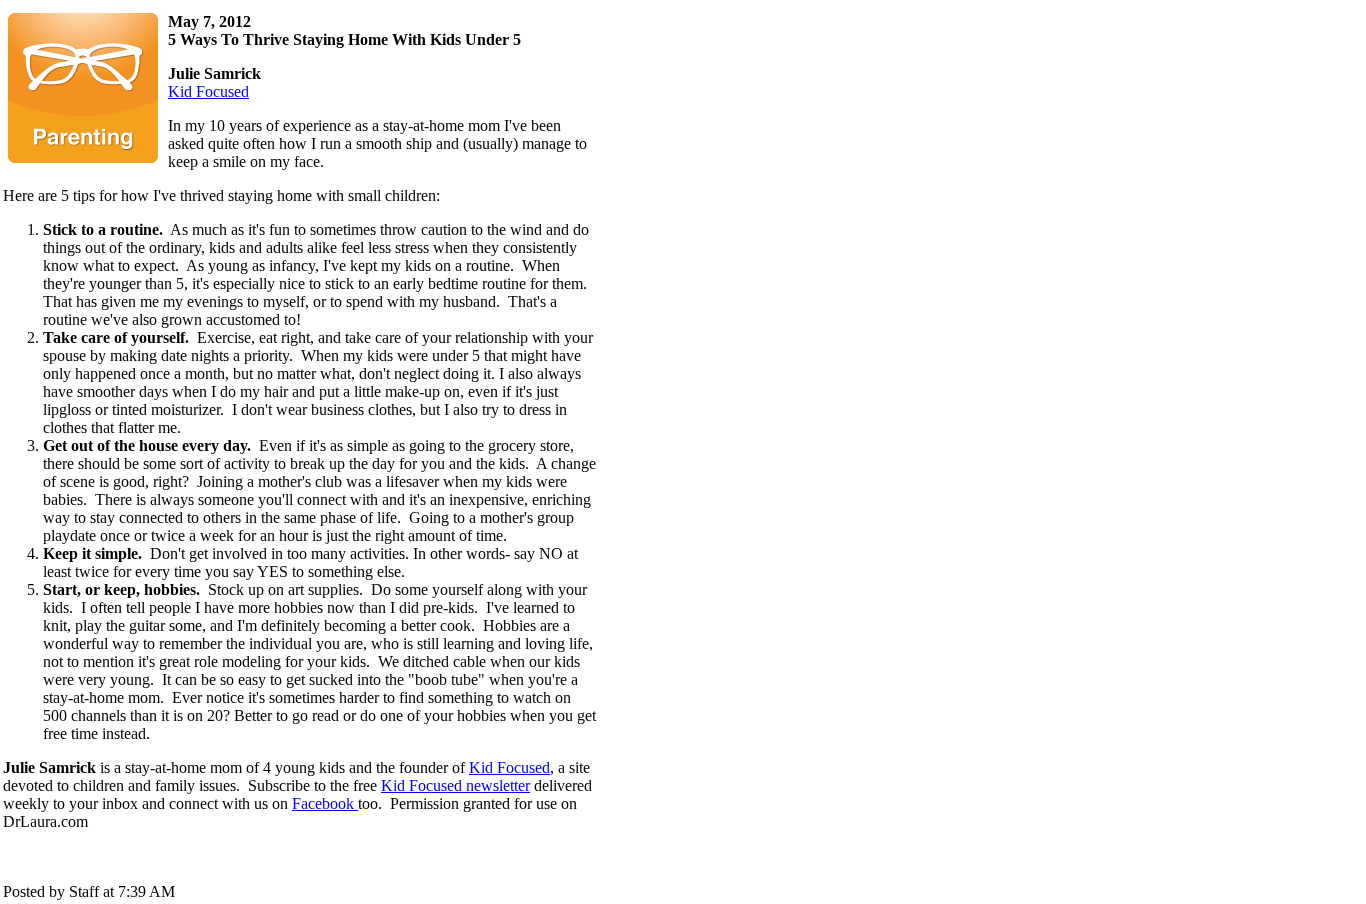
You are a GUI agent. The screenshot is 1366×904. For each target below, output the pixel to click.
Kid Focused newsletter (455, 785)
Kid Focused (208, 91)
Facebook (325, 803)
